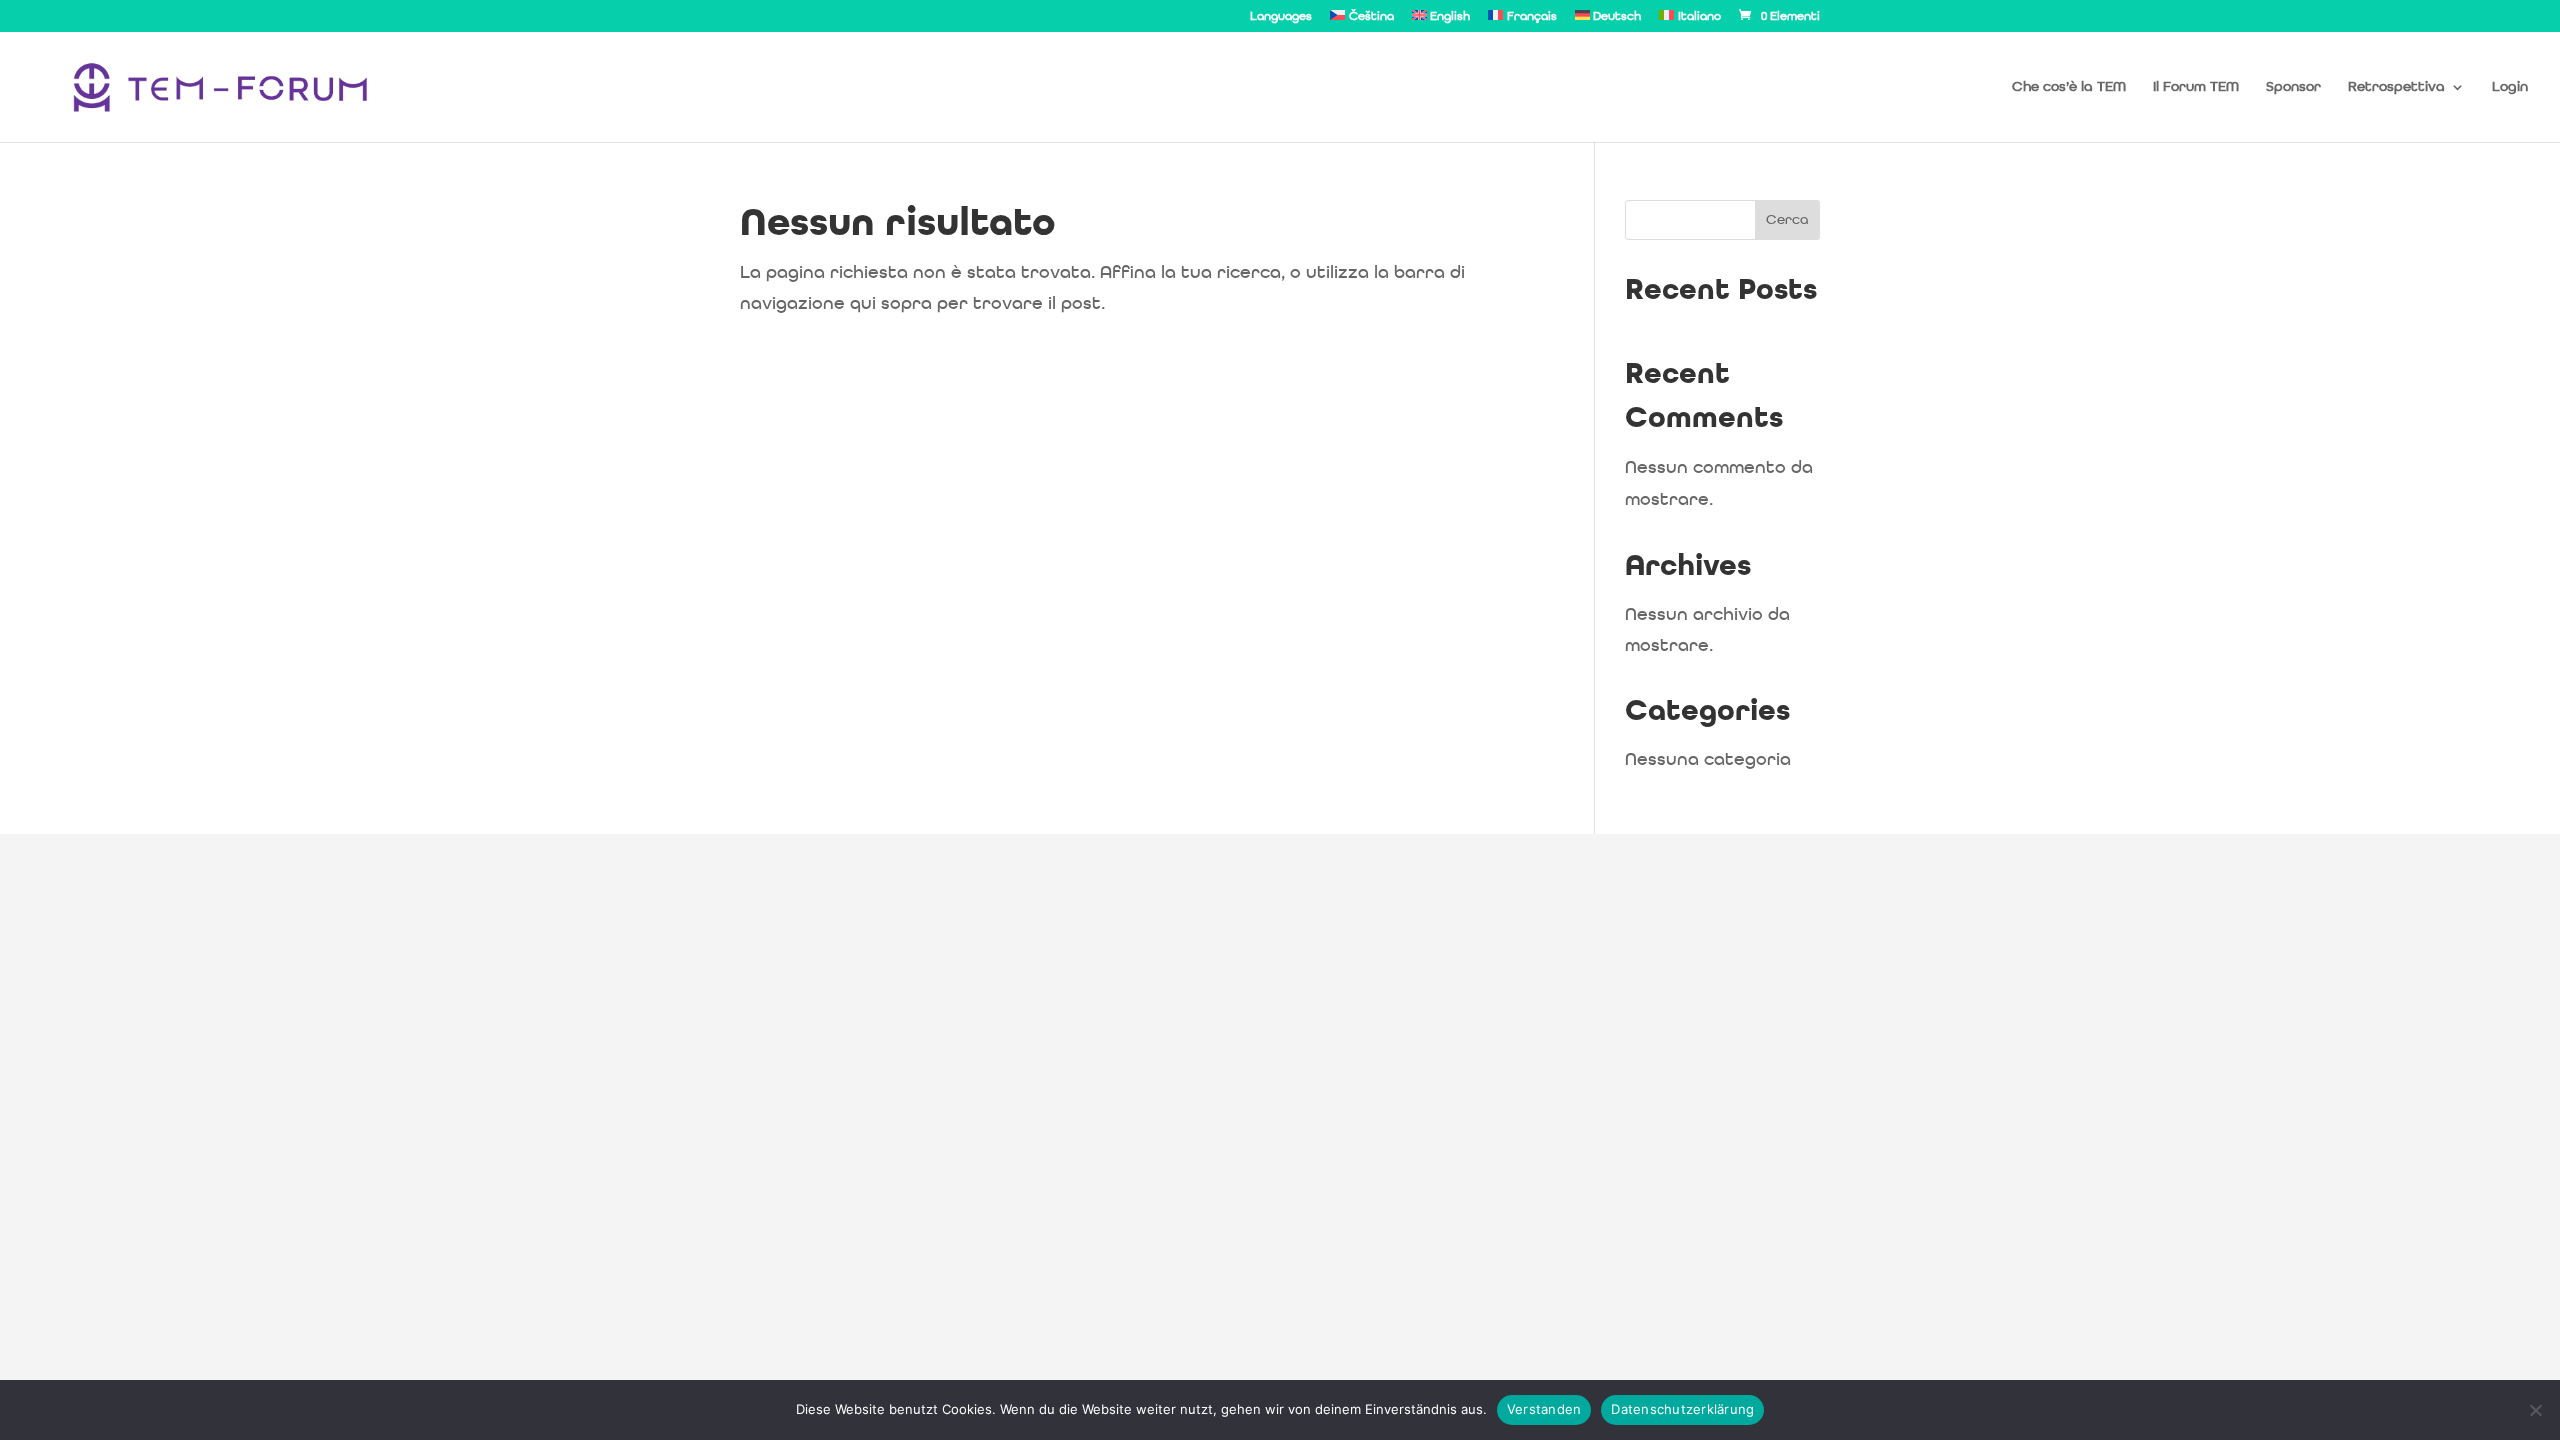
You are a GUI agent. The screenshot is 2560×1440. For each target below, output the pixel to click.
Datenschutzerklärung (1682, 1409)
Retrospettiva (2396, 87)
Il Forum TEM (2196, 87)
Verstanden (1544, 1409)
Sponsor (2293, 87)
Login (2510, 87)
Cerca (1787, 220)
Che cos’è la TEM (2069, 87)
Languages (1281, 17)
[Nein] (2535, 1410)
